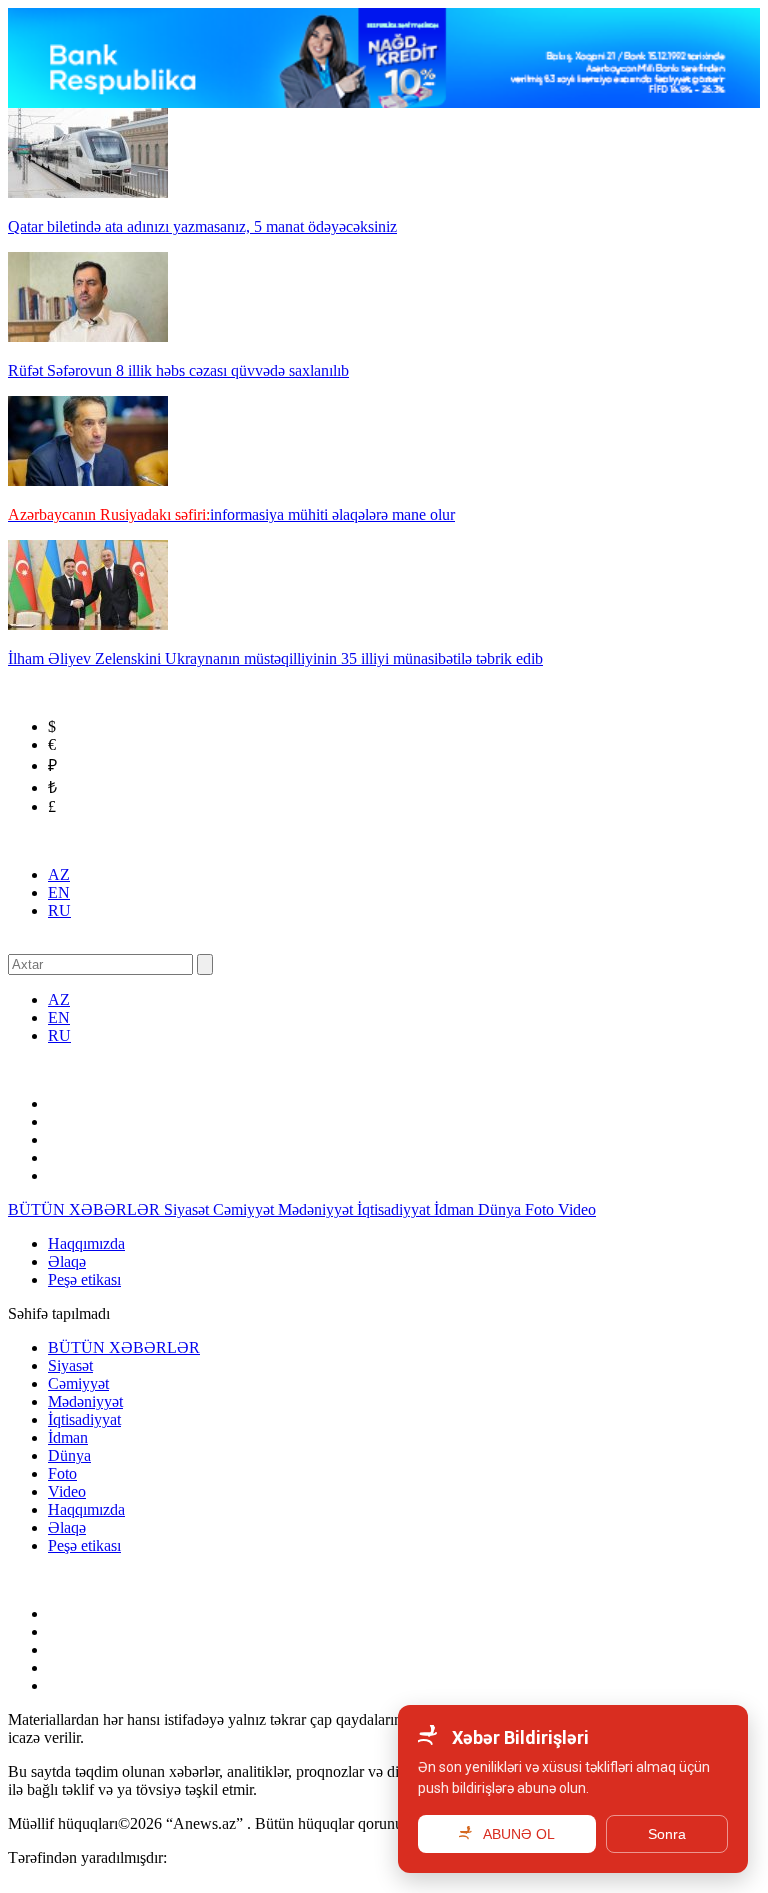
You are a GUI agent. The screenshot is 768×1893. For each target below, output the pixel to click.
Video (577, 1209)
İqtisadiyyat (395, 1209)
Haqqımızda (86, 1243)
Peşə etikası (84, 1279)
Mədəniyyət (317, 1209)
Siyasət (188, 1209)
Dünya (501, 1209)
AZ (59, 874)
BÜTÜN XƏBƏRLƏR (86, 1209)
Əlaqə (67, 1261)
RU (59, 910)
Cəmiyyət (245, 1209)
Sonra (667, 1834)
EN (59, 892)
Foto (541, 1209)
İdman (456, 1209)
